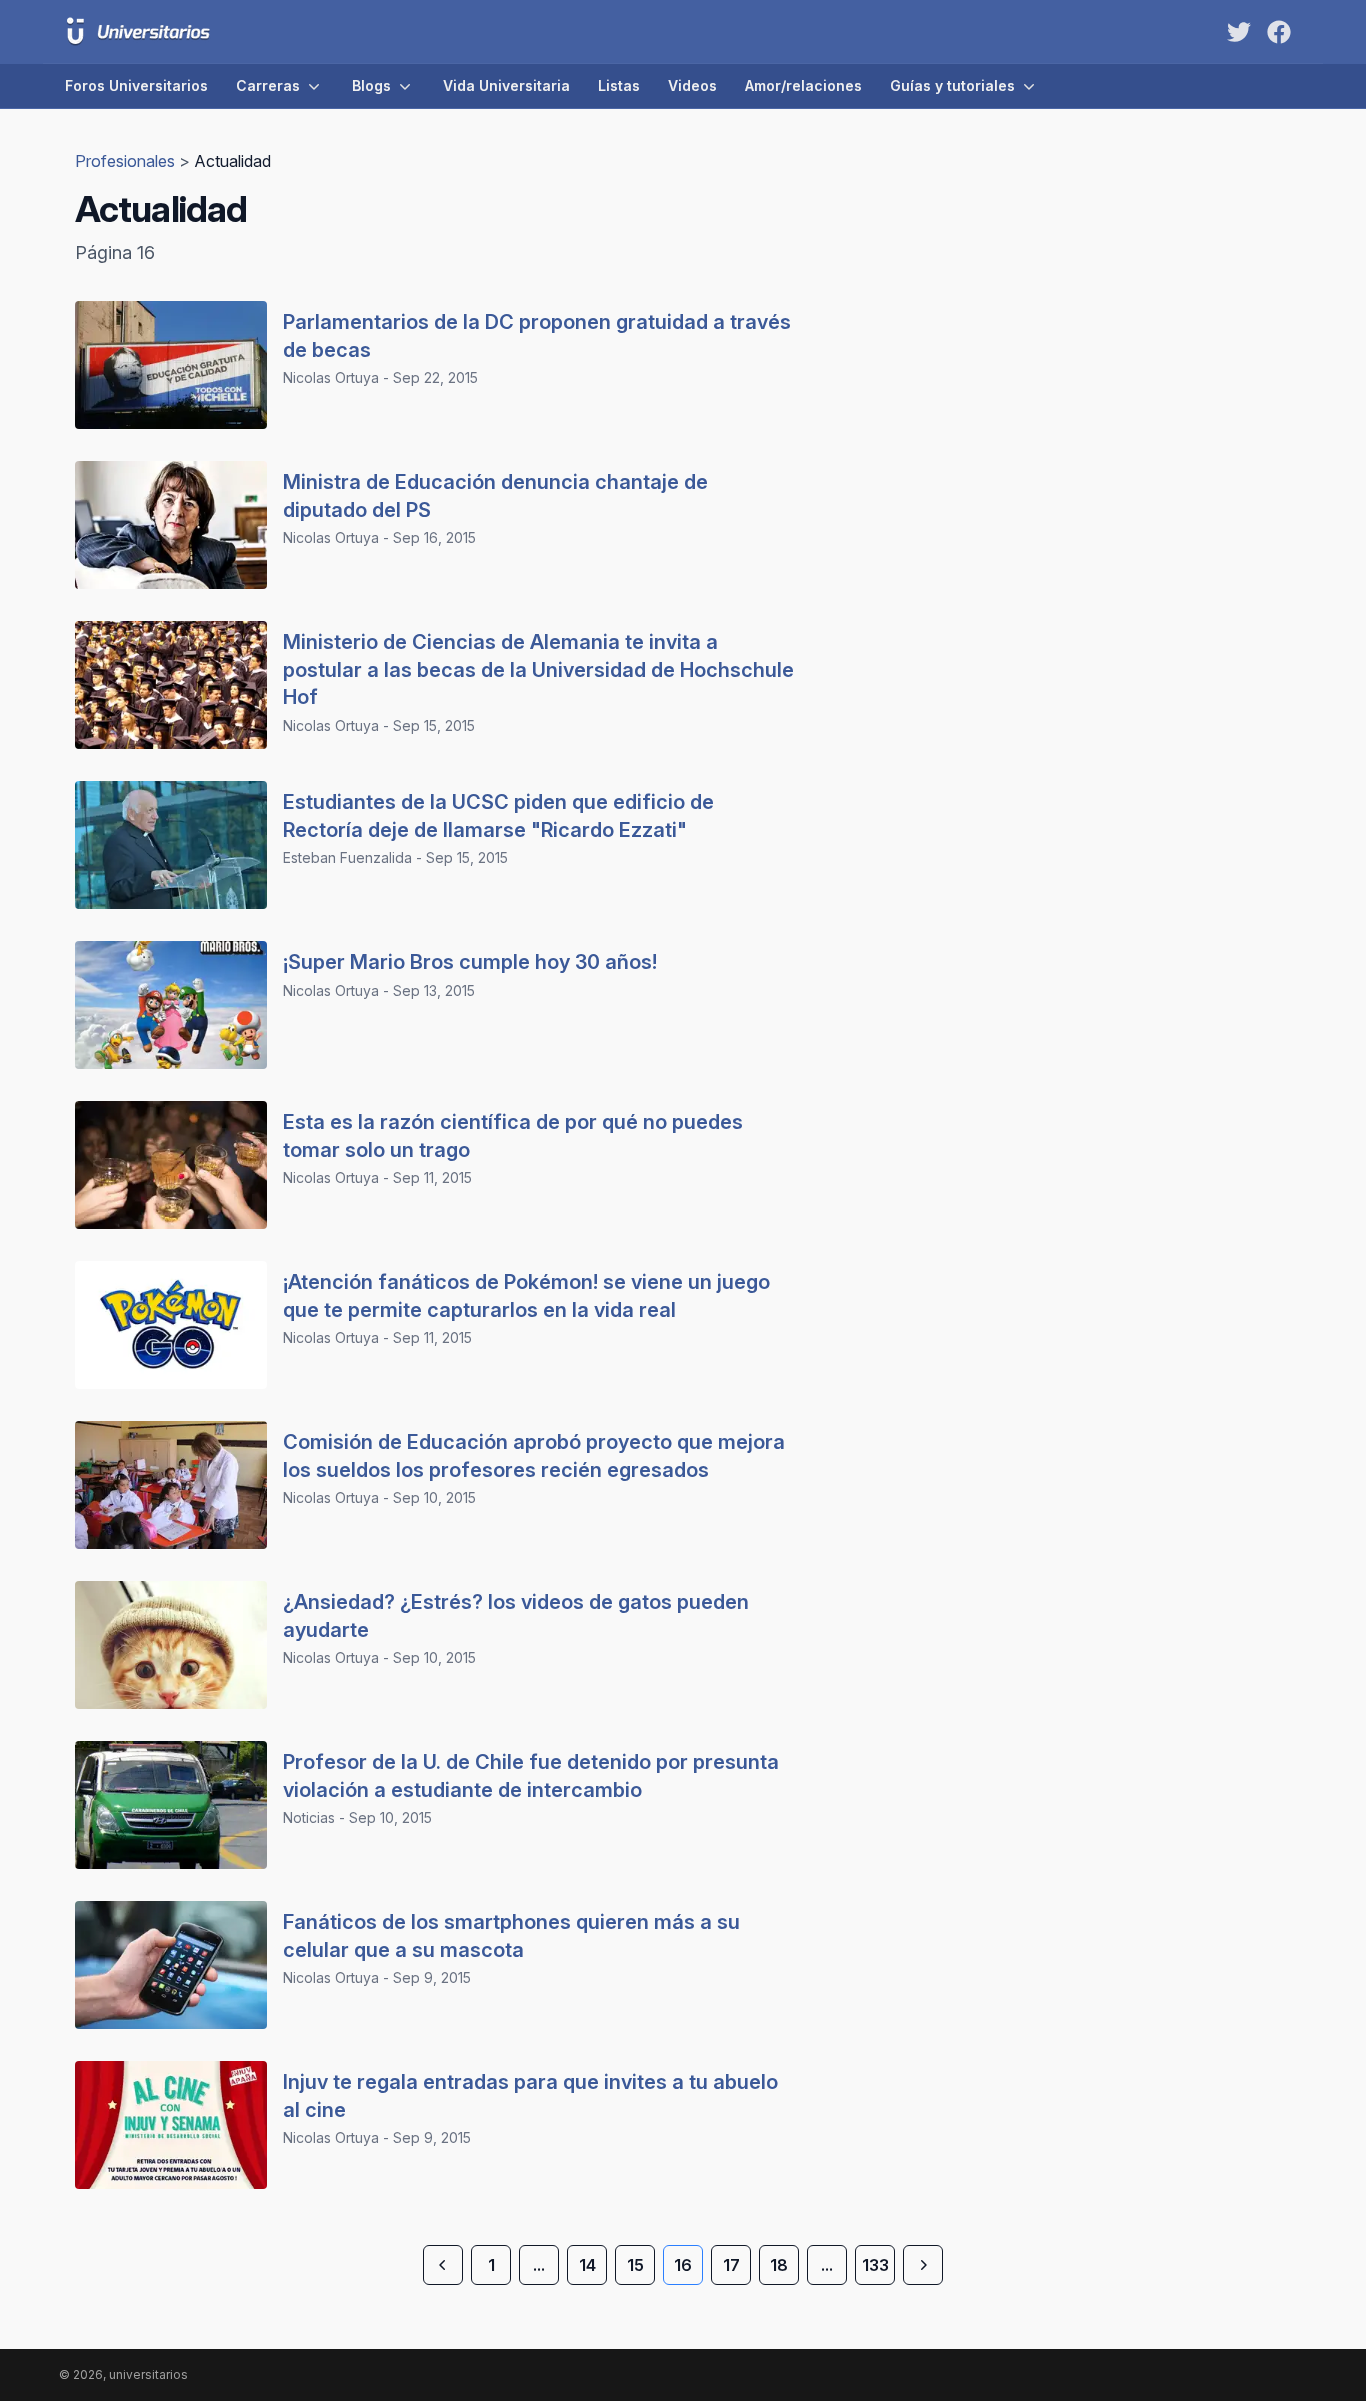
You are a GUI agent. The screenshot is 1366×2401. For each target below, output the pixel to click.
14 (587, 2265)
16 (683, 2265)
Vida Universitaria (506, 85)
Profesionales (127, 161)
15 (635, 2265)
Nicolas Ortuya (331, 377)
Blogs (371, 85)
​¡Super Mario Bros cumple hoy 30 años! (470, 962)
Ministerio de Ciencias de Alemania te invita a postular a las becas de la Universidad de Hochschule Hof (538, 669)
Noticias (309, 1817)
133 (875, 2265)
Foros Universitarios (136, 85)
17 (731, 2265)
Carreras (268, 85)
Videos (692, 85)
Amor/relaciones (803, 85)
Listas (619, 85)
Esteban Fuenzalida (347, 857)
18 (779, 2265)
